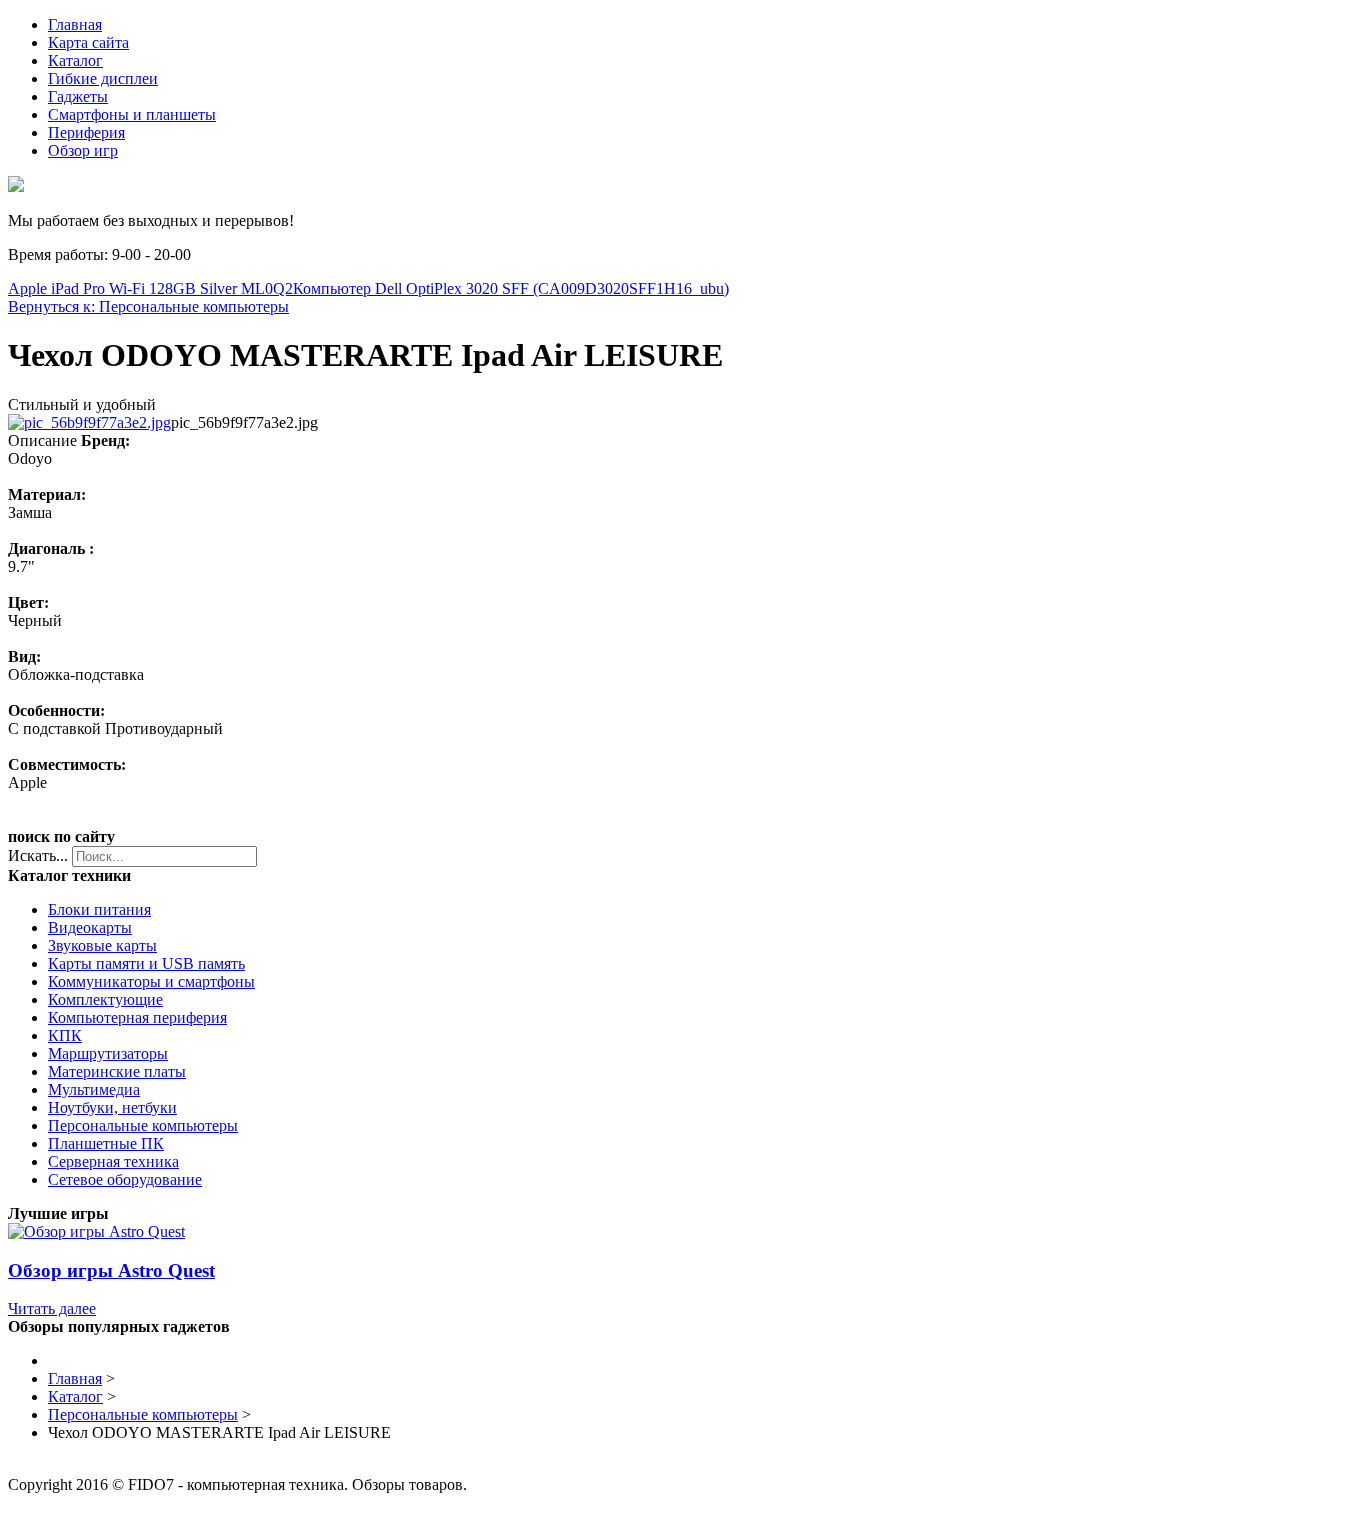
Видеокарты (90, 927)
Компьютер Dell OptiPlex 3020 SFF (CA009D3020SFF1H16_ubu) (511, 288)
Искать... (38, 855)
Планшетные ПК (106, 1143)
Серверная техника (113, 1161)
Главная (75, 24)
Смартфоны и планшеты (132, 114)
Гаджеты (78, 96)
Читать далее (52, 1308)
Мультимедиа (94, 1089)
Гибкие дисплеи (103, 78)
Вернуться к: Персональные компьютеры (148, 306)
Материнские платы (117, 1071)
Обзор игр (83, 150)
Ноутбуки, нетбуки (112, 1107)
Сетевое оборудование (125, 1179)
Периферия (86, 132)
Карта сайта (88, 42)
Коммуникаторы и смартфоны (151, 981)
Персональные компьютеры (143, 1125)
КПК (65, 1035)
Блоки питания (99, 909)
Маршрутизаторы (108, 1053)
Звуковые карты (102, 945)
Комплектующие (105, 999)
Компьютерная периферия (137, 1017)
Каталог (75, 60)
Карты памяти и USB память (146, 963)
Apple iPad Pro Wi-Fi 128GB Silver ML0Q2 (150, 288)
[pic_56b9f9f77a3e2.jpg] (89, 422)
